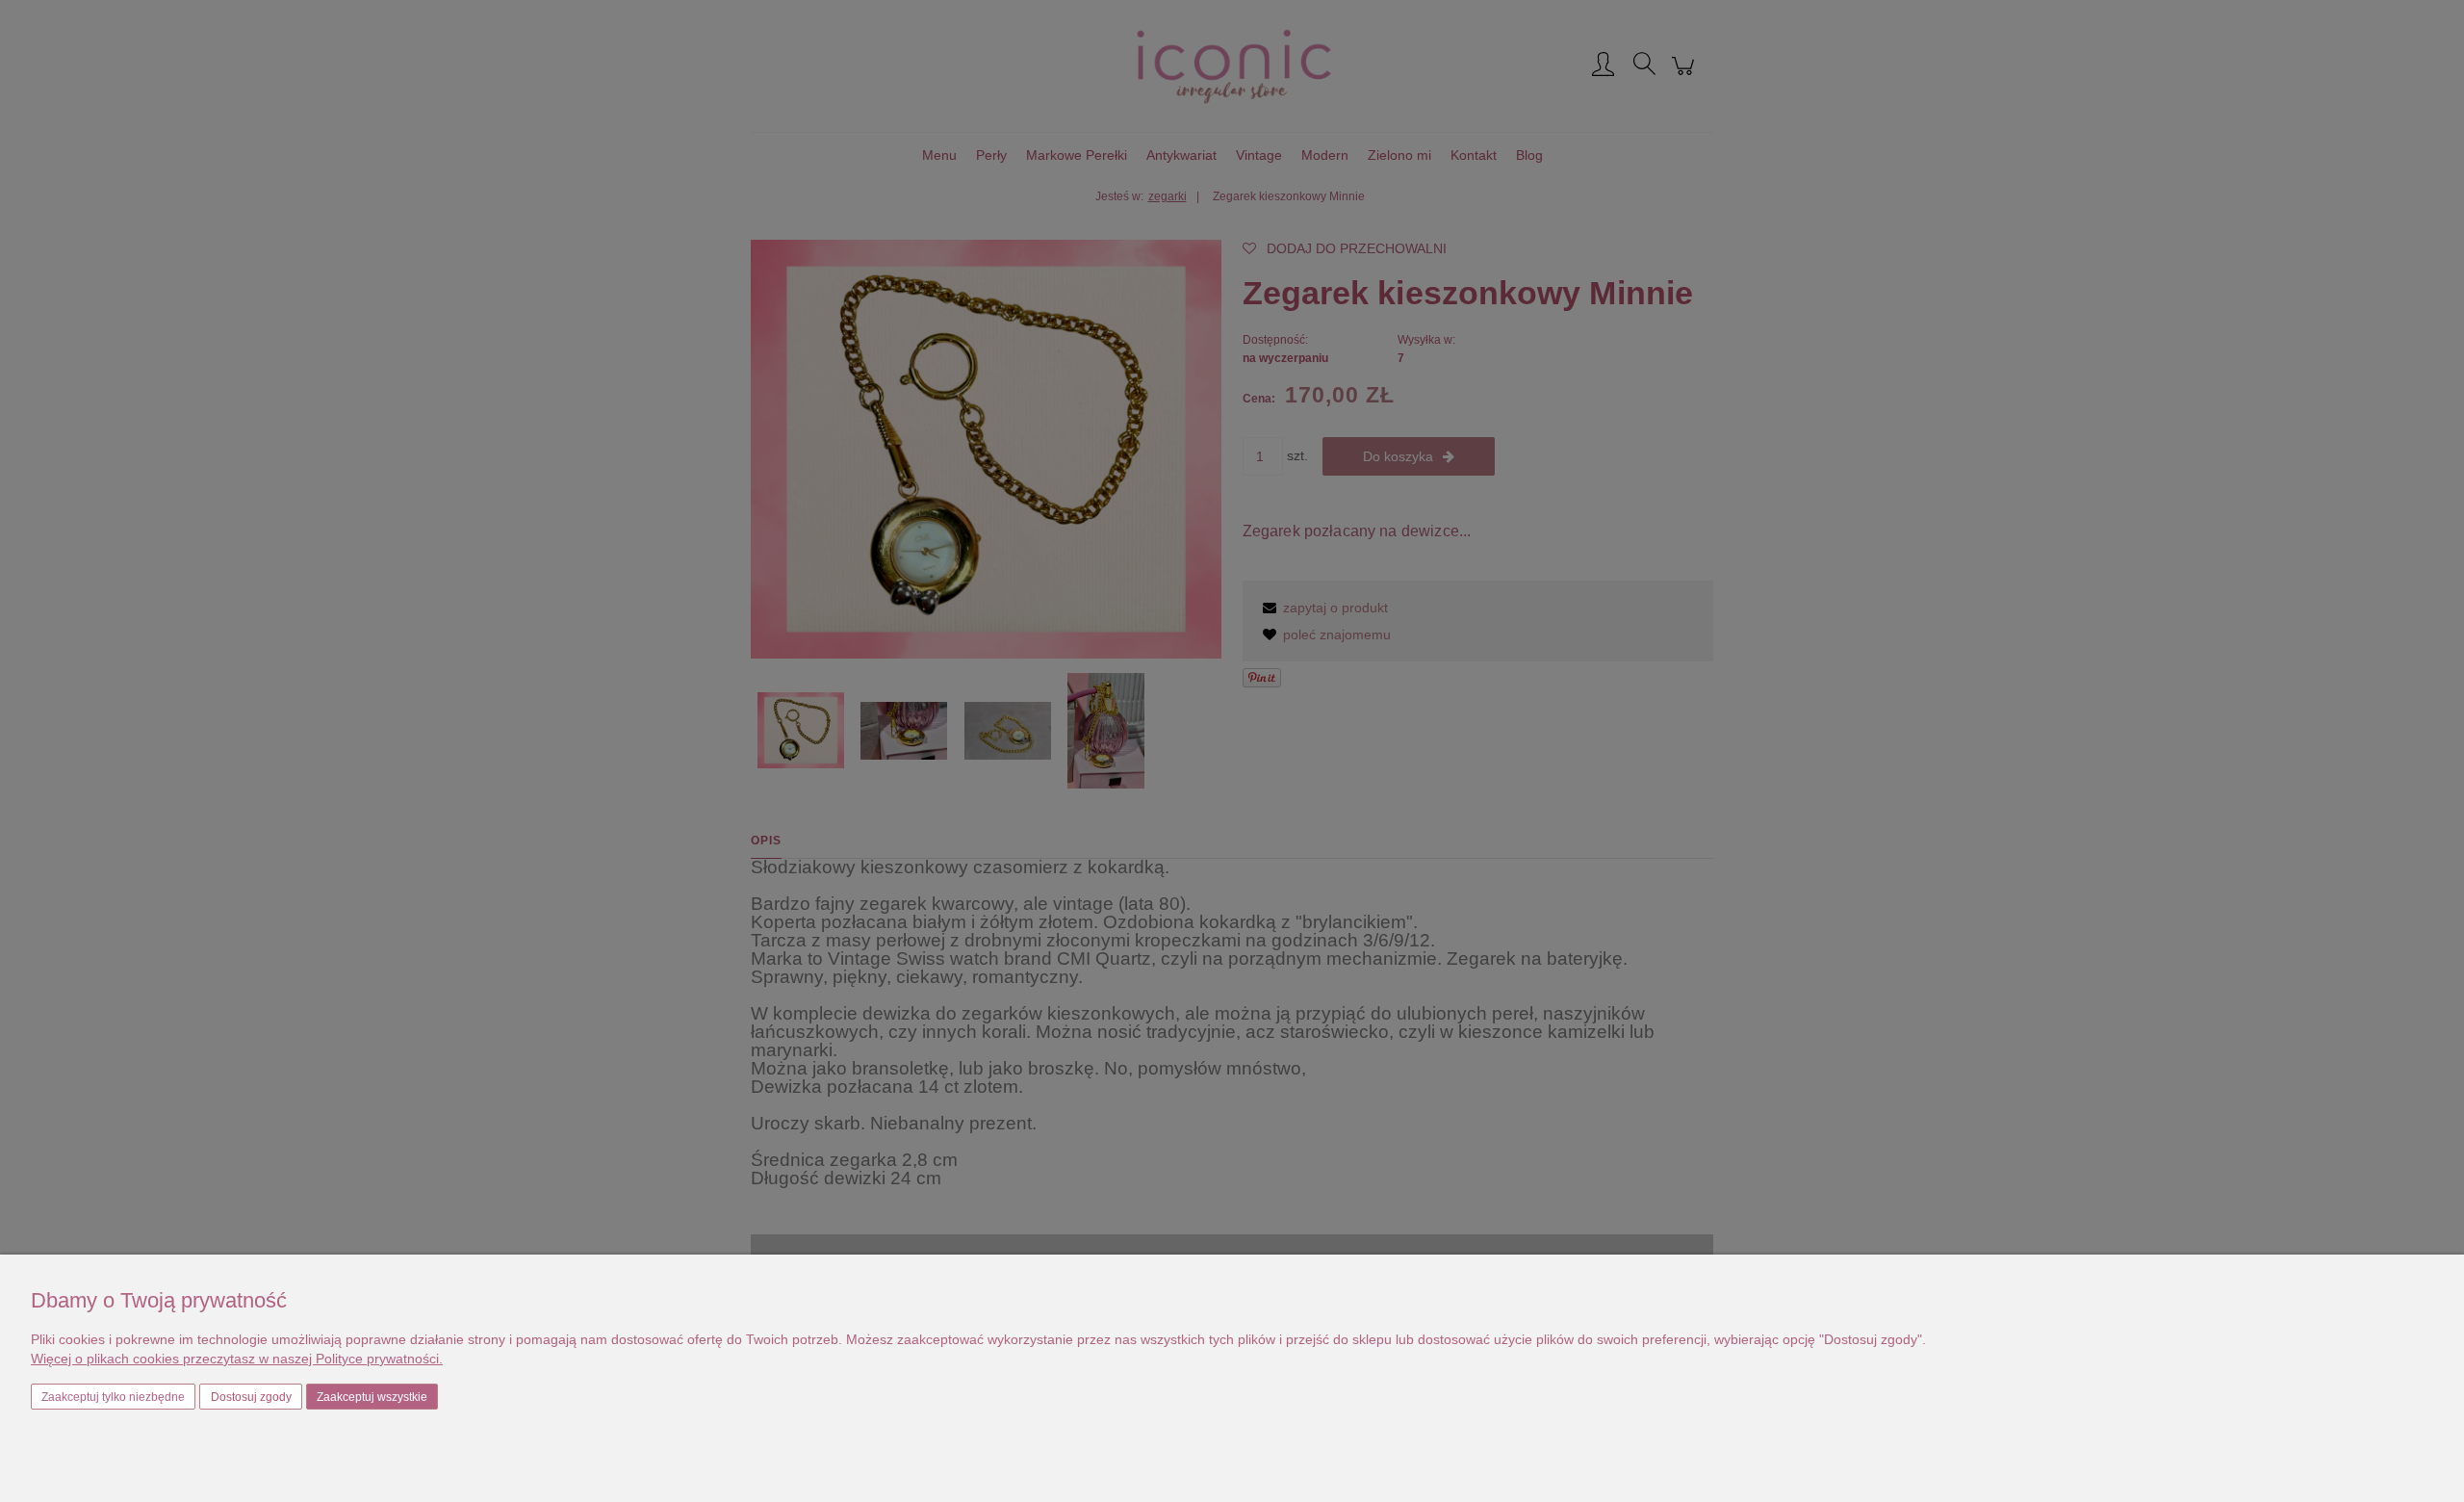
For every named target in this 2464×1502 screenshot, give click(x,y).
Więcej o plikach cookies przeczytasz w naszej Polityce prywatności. (237, 1359)
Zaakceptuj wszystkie (372, 1397)
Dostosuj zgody (251, 1397)
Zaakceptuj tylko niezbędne (113, 1397)
